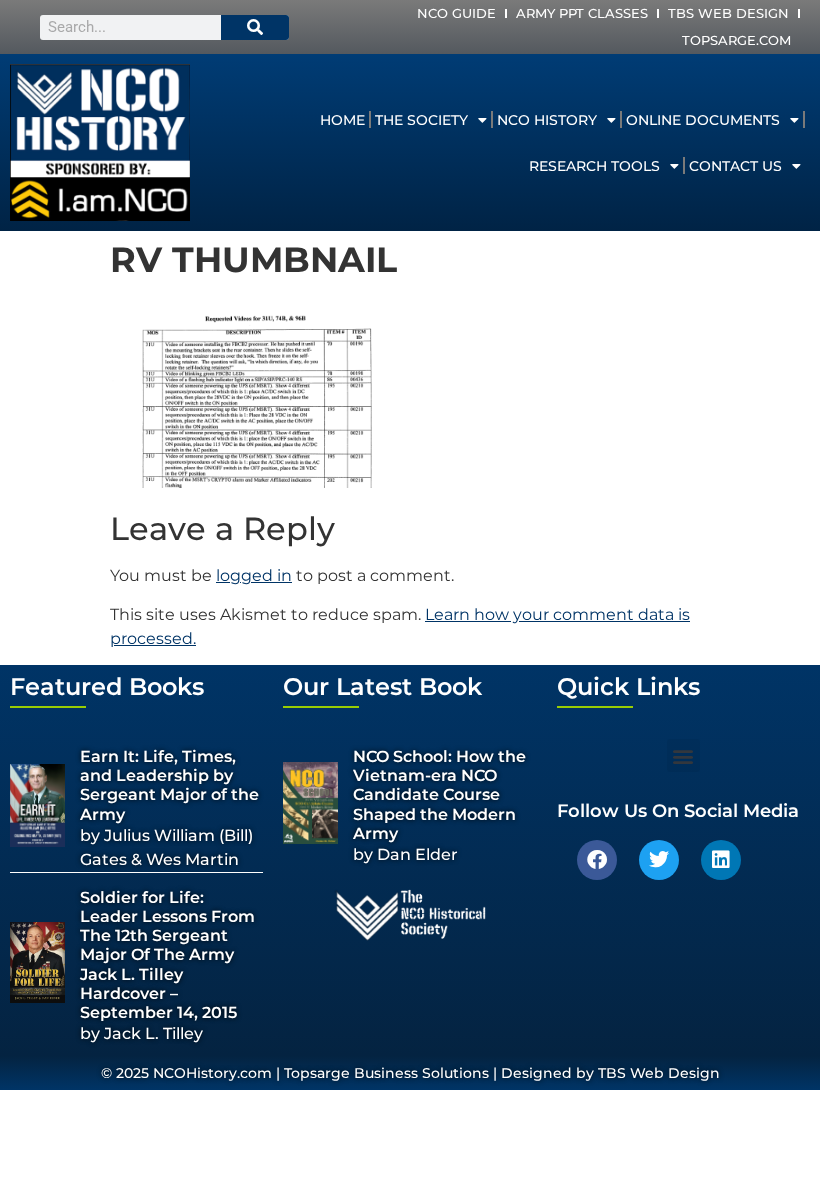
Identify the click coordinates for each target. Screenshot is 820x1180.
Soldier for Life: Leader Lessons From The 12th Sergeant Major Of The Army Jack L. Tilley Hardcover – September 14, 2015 (167, 955)
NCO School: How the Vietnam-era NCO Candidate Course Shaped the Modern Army (439, 795)
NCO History (547, 120)
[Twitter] (659, 860)
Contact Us (735, 166)
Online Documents (703, 120)
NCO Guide (456, 13)
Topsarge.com (736, 40)
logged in (254, 575)
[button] (683, 755)
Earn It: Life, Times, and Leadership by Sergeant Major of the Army (169, 785)
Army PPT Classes (582, 13)
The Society (421, 120)
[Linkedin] (721, 860)
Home (342, 120)
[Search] (255, 27)
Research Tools (594, 166)
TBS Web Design (728, 13)
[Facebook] (597, 860)
